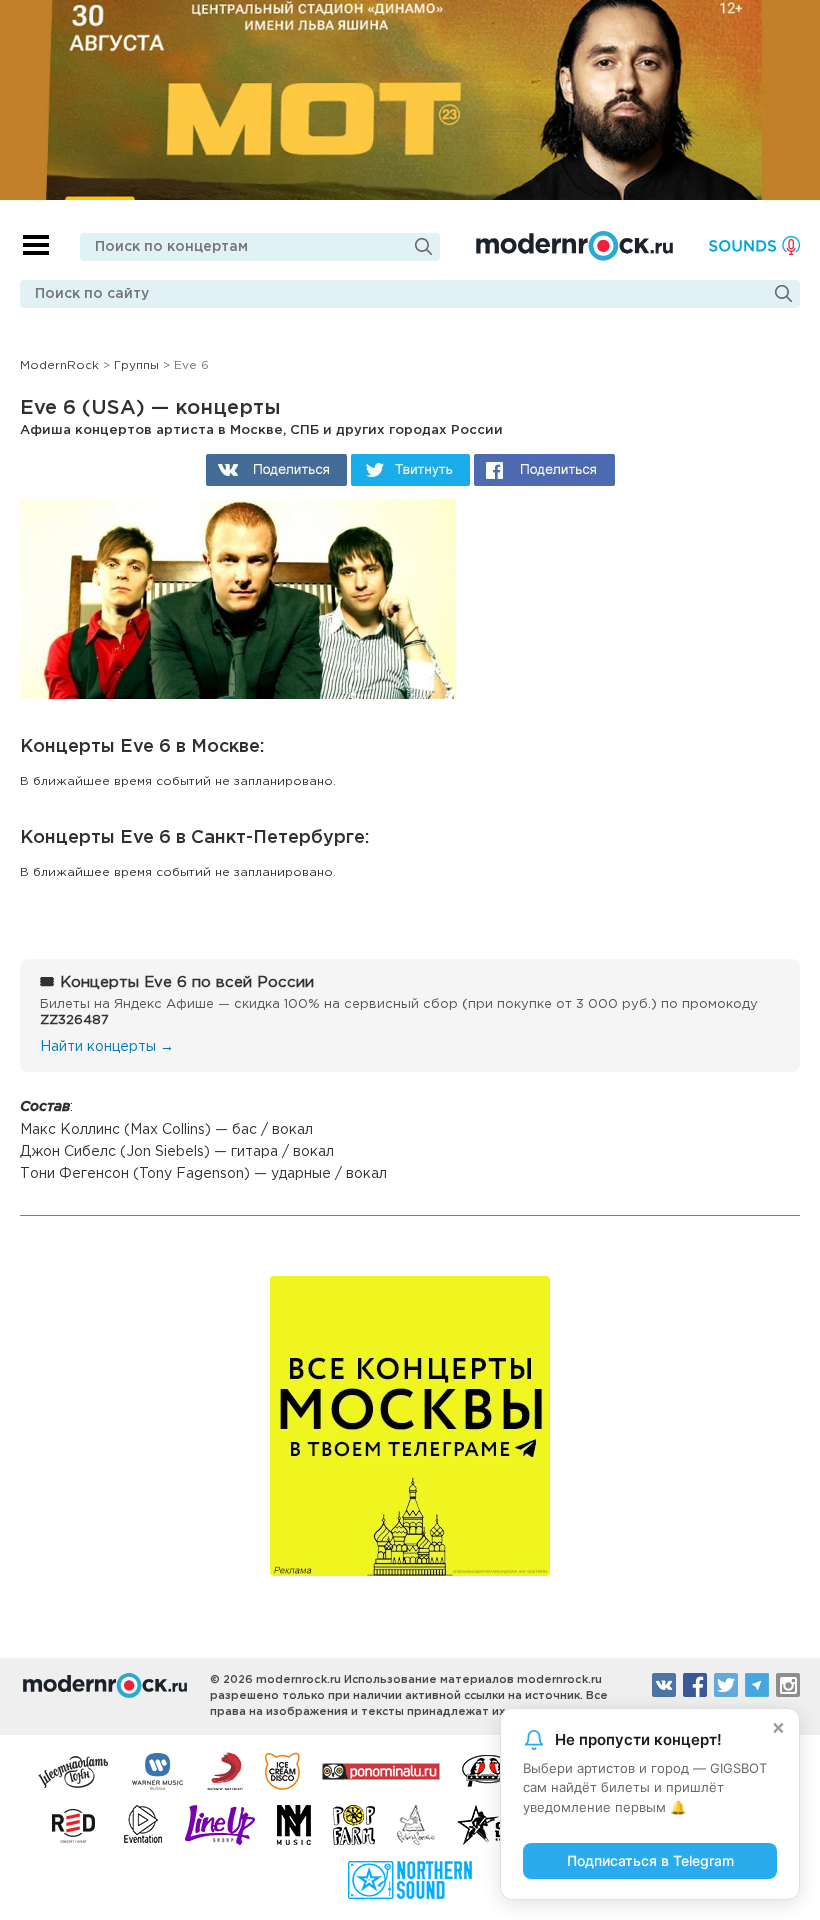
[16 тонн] (74, 1770)
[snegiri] (487, 1770)
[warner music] (158, 1770)
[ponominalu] (381, 1770)
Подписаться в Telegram (650, 1860)
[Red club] (77, 1825)
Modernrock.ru (574, 246)
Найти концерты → (107, 1047)
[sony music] (225, 1770)
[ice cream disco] (282, 1770)
